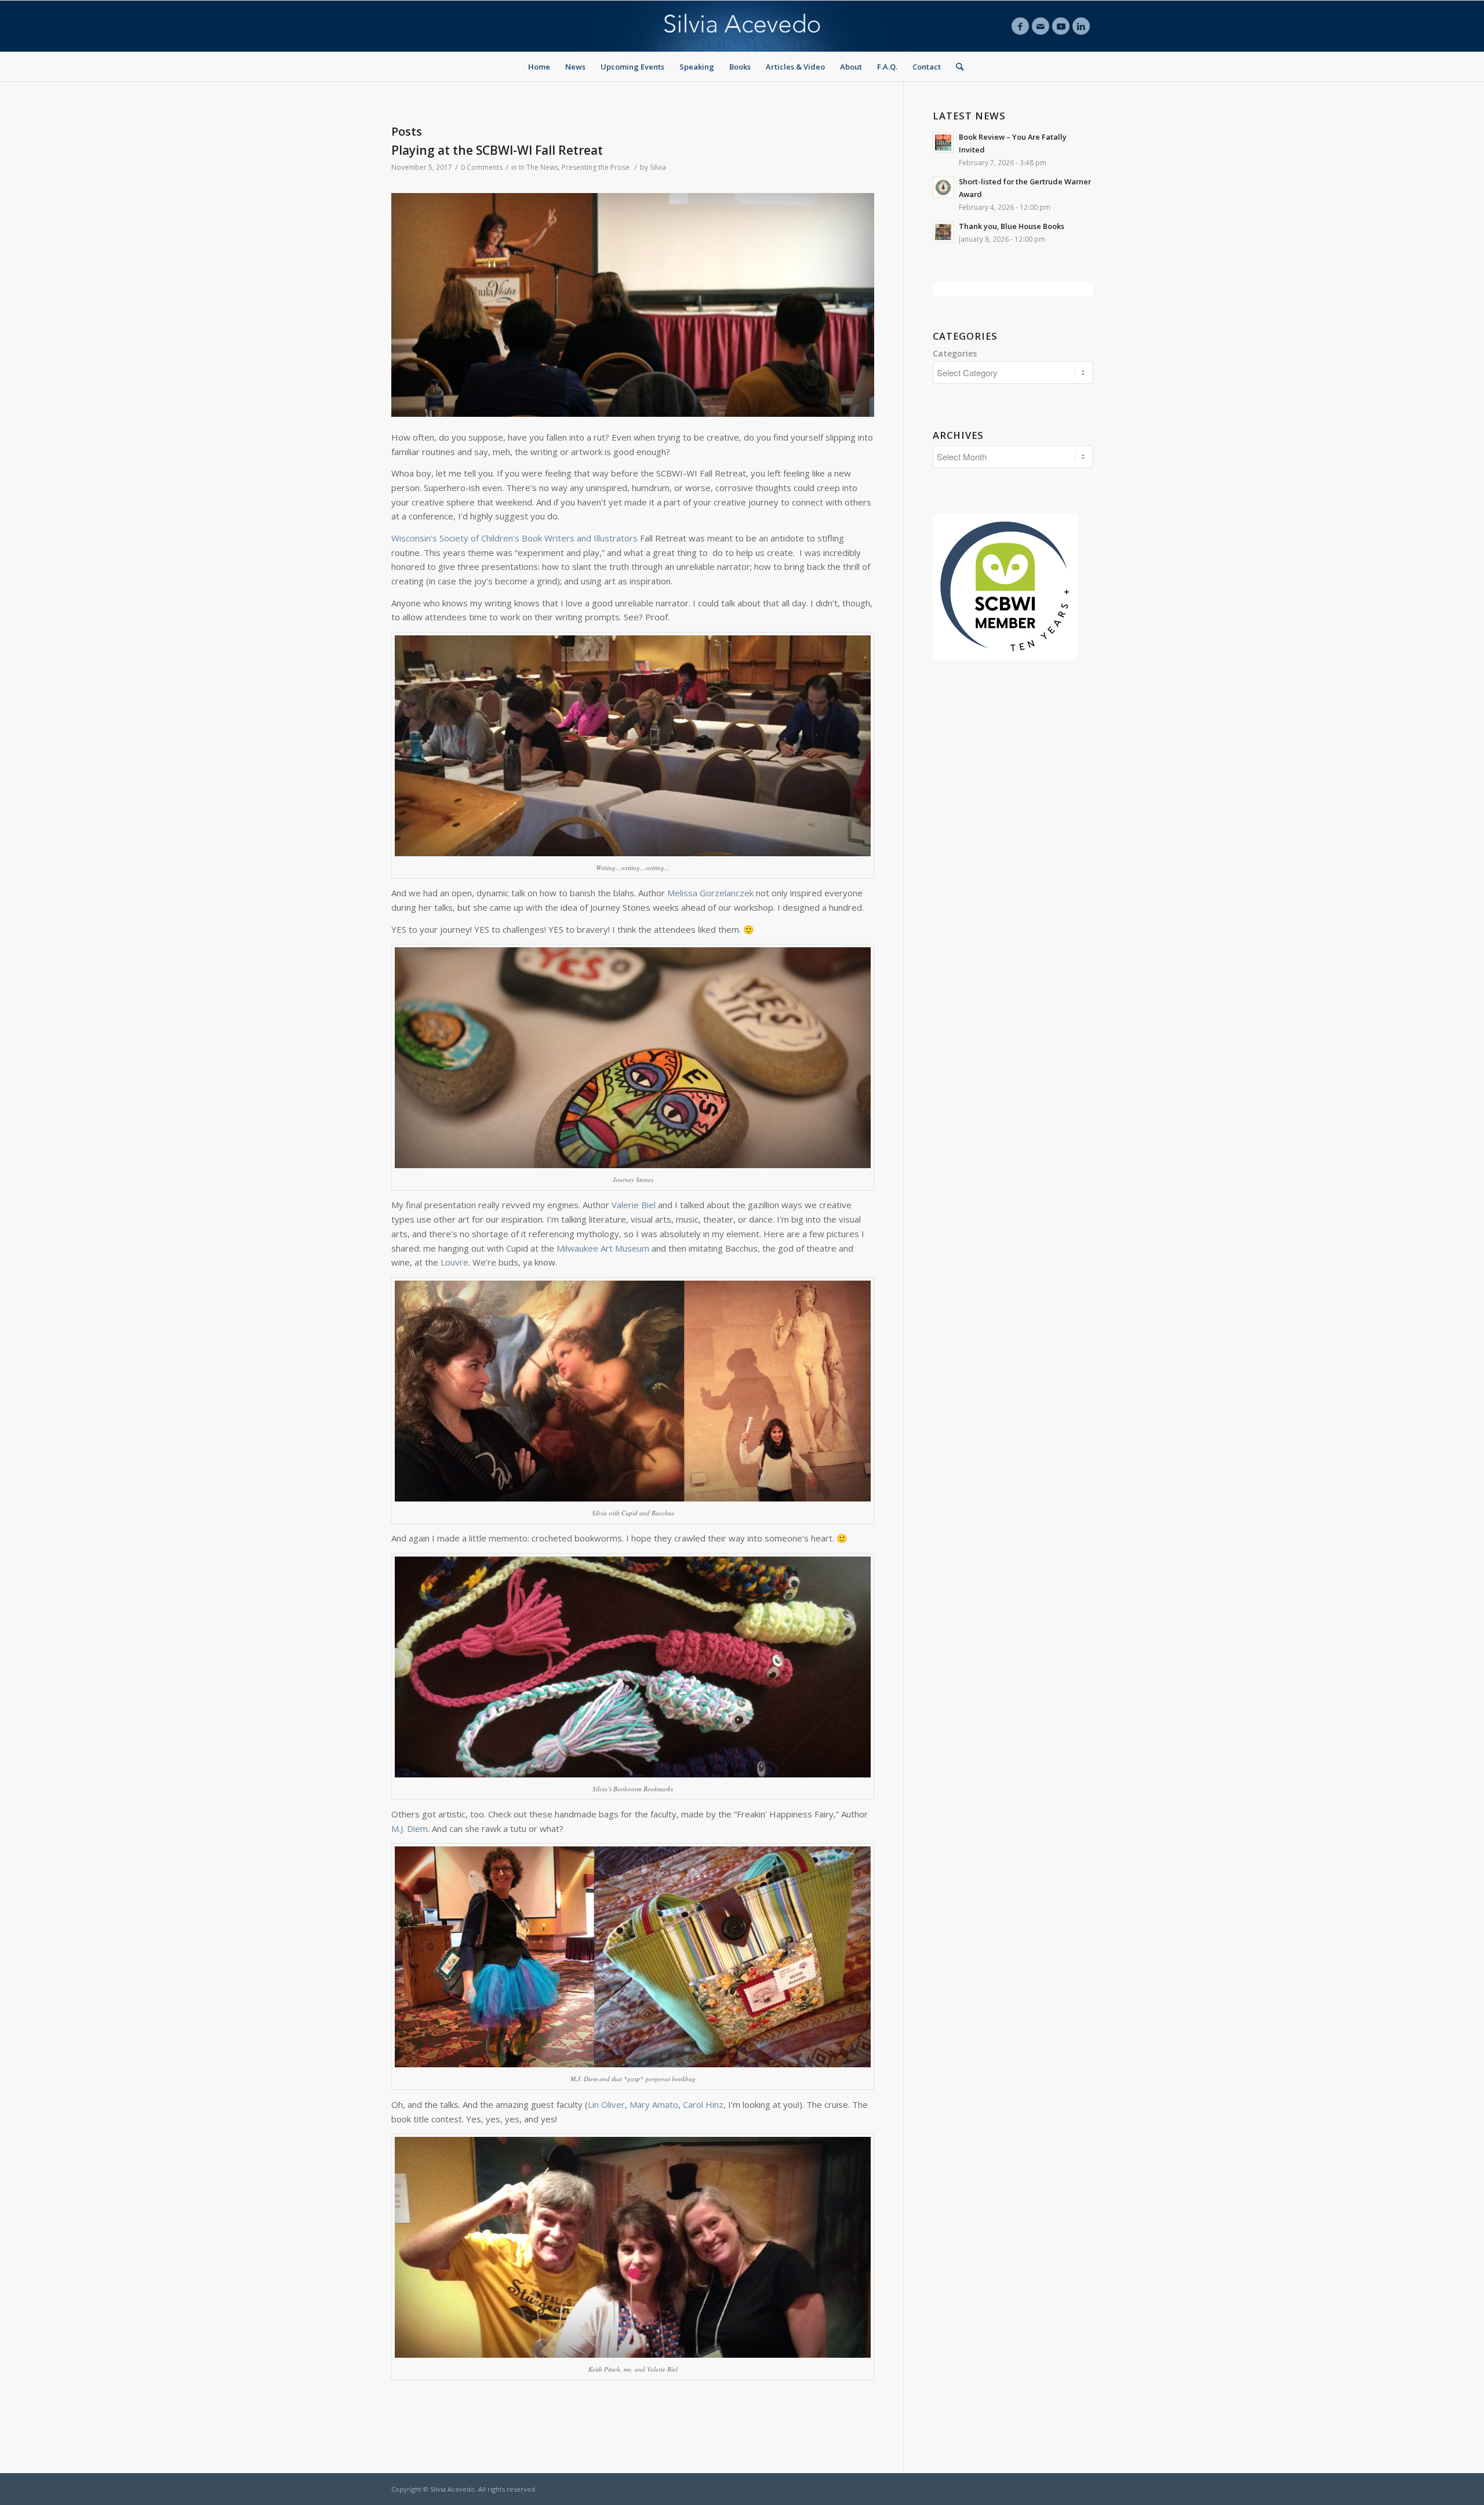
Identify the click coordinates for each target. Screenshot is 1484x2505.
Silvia (658, 167)
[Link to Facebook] (1020, 26)
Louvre (454, 1262)
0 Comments (482, 167)
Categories (955, 353)
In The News (539, 167)
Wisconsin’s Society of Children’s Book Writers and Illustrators (514, 538)
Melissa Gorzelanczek (710, 893)
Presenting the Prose (596, 167)
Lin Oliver (606, 2104)
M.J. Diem (410, 1828)
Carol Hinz (703, 2104)
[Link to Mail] (1041, 26)
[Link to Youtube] (1061, 26)
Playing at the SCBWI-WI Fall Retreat (497, 150)
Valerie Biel (634, 1205)
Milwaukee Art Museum (603, 1248)
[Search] (956, 67)
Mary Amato (654, 2104)
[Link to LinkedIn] (1081, 26)
